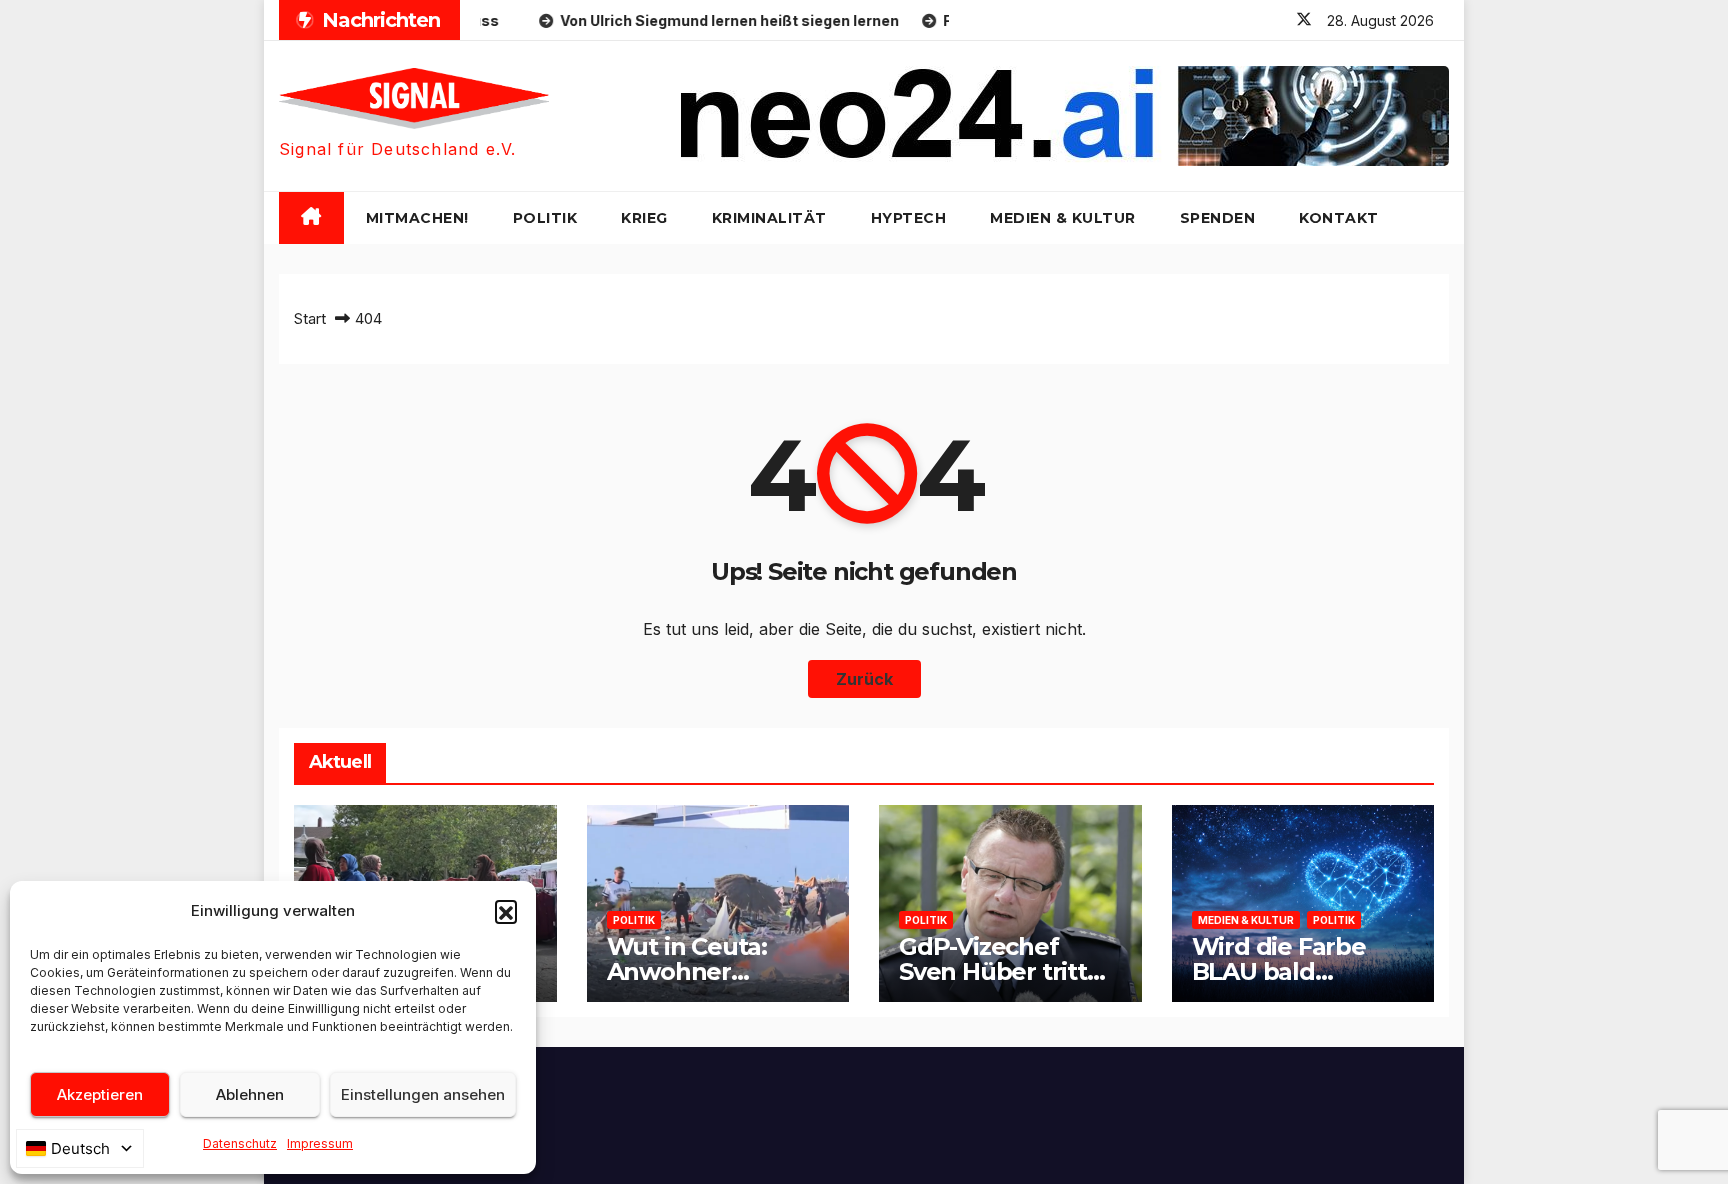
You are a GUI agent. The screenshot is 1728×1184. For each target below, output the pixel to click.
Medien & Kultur (1063, 218)
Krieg (644, 218)
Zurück (864, 679)
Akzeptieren (100, 1094)
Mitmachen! (417, 218)
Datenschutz (240, 1143)
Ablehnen (250, 1094)
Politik (545, 218)
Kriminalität (769, 218)
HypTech (909, 218)
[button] (506, 911)
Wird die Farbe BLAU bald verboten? (1279, 971)
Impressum (320, 1143)
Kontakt (1339, 218)
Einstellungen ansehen (423, 1094)
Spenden (1218, 218)
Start (310, 318)
